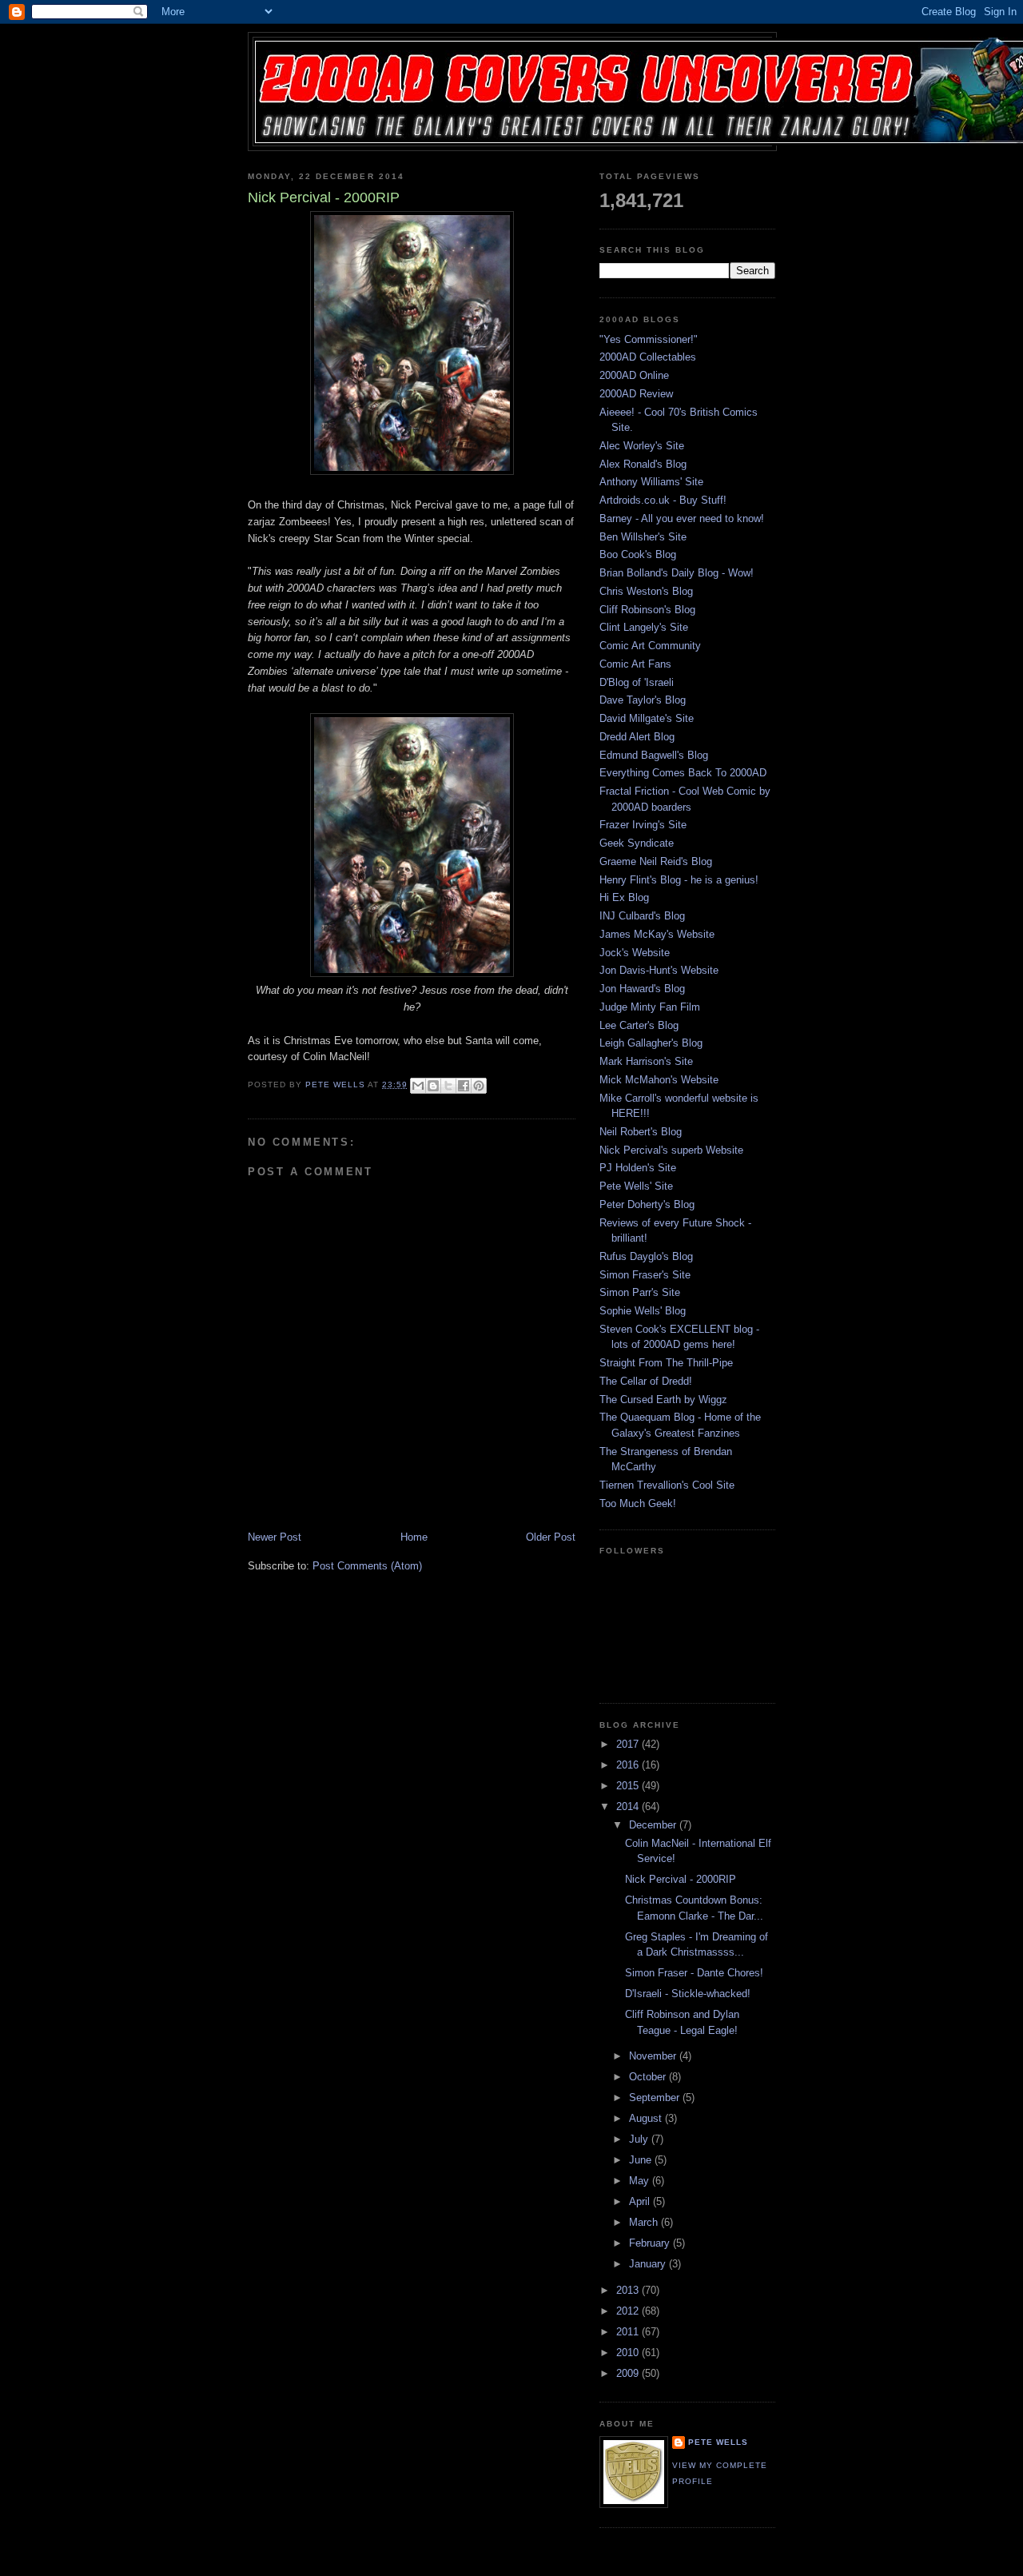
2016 (629, 1765)
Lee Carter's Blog (639, 1025)
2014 (629, 1806)
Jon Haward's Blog (642, 989)
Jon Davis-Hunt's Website (659, 970)
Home (414, 1537)
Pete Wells (718, 2442)
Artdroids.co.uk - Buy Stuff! (663, 500)
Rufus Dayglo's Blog (646, 1256)
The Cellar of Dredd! (646, 1381)
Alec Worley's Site (642, 446)
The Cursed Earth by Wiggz (663, 1400)
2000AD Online (634, 375)
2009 (629, 2373)
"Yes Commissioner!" (649, 339)
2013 (629, 2290)
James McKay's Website (657, 934)
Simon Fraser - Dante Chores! (694, 1973)
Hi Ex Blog (624, 897)
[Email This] (418, 1086)
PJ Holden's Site (638, 1168)
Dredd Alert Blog (637, 737)
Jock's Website (635, 953)
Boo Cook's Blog (638, 554)
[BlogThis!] (433, 1086)
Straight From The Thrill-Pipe (666, 1363)
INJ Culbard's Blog (642, 916)
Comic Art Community (650, 646)
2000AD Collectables (648, 357)
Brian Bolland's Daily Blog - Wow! (677, 573)
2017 (629, 1744)
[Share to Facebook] (464, 1086)
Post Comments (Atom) (367, 1566)
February (651, 2243)
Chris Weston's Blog (646, 591)
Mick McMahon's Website (659, 1080)
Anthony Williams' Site (651, 482)
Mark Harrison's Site (646, 1061)
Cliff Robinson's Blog (647, 610)
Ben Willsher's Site (643, 537)
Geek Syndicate (637, 843)
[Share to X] (448, 1086)
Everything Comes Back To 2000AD (683, 773)
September (656, 2097)
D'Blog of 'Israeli (637, 682)
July (640, 2139)
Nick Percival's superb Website (671, 1150)
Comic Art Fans (635, 664)
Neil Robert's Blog (641, 1132)
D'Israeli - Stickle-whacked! (688, 1994)
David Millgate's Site (647, 718)
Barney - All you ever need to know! (682, 518)
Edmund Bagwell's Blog (654, 755)
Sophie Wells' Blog (643, 1311)
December (654, 1825)
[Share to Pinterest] (479, 1086)
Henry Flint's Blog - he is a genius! (679, 880)
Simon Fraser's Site (645, 1275)
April (641, 2201)
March (645, 2222)
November (654, 2056)
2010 (629, 2353)
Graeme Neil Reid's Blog (656, 861)
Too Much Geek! (638, 1503)
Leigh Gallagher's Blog (651, 1043)
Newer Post (275, 1537)
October (649, 2077)
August (647, 2118)
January (649, 2264)
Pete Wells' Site (636, 1186)
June (642, 2160)
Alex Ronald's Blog (643, 464)
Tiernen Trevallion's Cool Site (667, 1485)
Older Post (551, 1537)
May (641, 2181)
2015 (629, 1786)
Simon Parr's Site (640, 1292)
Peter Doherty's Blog (647, 1204)
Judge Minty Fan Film (650, 1007)
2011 (629, 2332)
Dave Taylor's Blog (643, 700)
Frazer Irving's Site (643, 825)
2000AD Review (636, 394)
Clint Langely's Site (644, 627)
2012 (629, 2311)
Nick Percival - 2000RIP (681, 1879)
